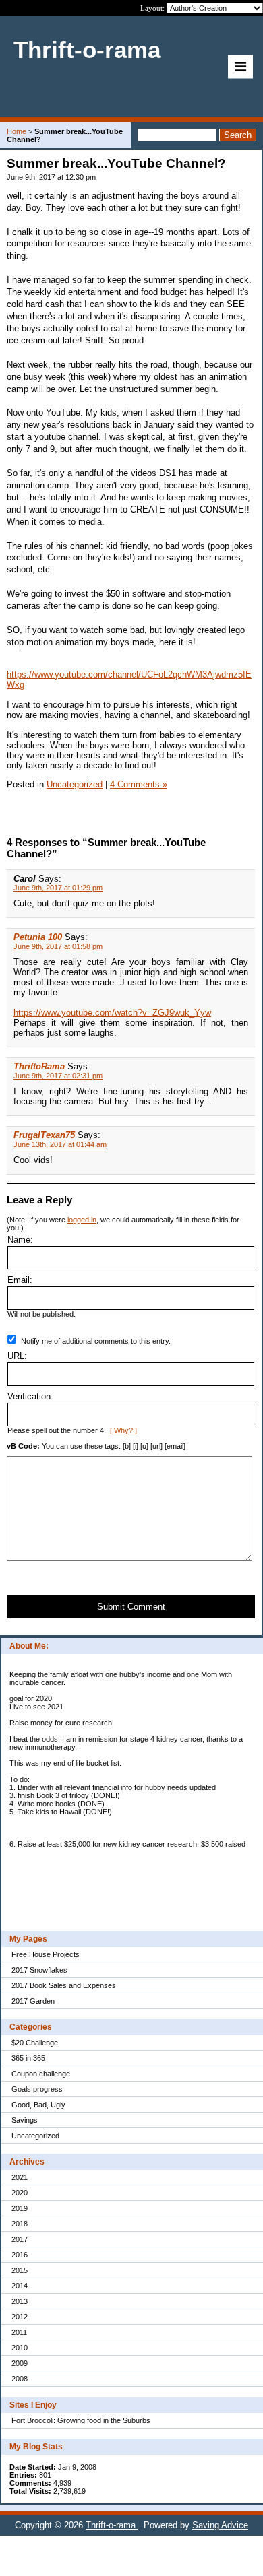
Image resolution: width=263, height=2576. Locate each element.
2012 (20, 2317)
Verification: (30, 1396)
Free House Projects (46, 1954)
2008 (20, 2379)
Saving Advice (220, 2525)
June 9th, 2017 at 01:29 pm (58, 888)
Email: (20, 1280)
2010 (20, 2348)
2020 (20, 2193)
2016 (20, 2255)
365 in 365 (28, 2058)
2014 (20, 2286)
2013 (20, 2301)
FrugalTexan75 (44, 1135)
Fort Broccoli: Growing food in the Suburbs (81, 2420)
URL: (17, 1356)
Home (17, 131)
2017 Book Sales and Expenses (64, 1985)
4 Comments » (139, 784)
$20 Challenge (35, 2043)
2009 (20, 2363)
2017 (20, 2239)
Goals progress (37, 2089)
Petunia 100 (38, 937)
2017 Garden (33, 2001)
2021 (20, 2177)
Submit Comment (131, 1607)
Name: (20, 1240)
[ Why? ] (123, 1430)
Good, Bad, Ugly (38, 2105)
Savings (25, 2120)
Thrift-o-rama (112, 2525)
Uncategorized (35, 2136)
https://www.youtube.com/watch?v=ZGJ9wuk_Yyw (112, 1013)
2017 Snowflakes (39, 1970)
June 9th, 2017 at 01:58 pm (58, 946)
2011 (19, 2332)
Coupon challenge (41, 2074)
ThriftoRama (39, 1066)
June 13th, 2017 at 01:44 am (60, 1144)
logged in (82, 1220)
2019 (20, 2208)
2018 (20, 2224)
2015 (20, 2270)
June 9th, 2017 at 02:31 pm (58, 1076)
